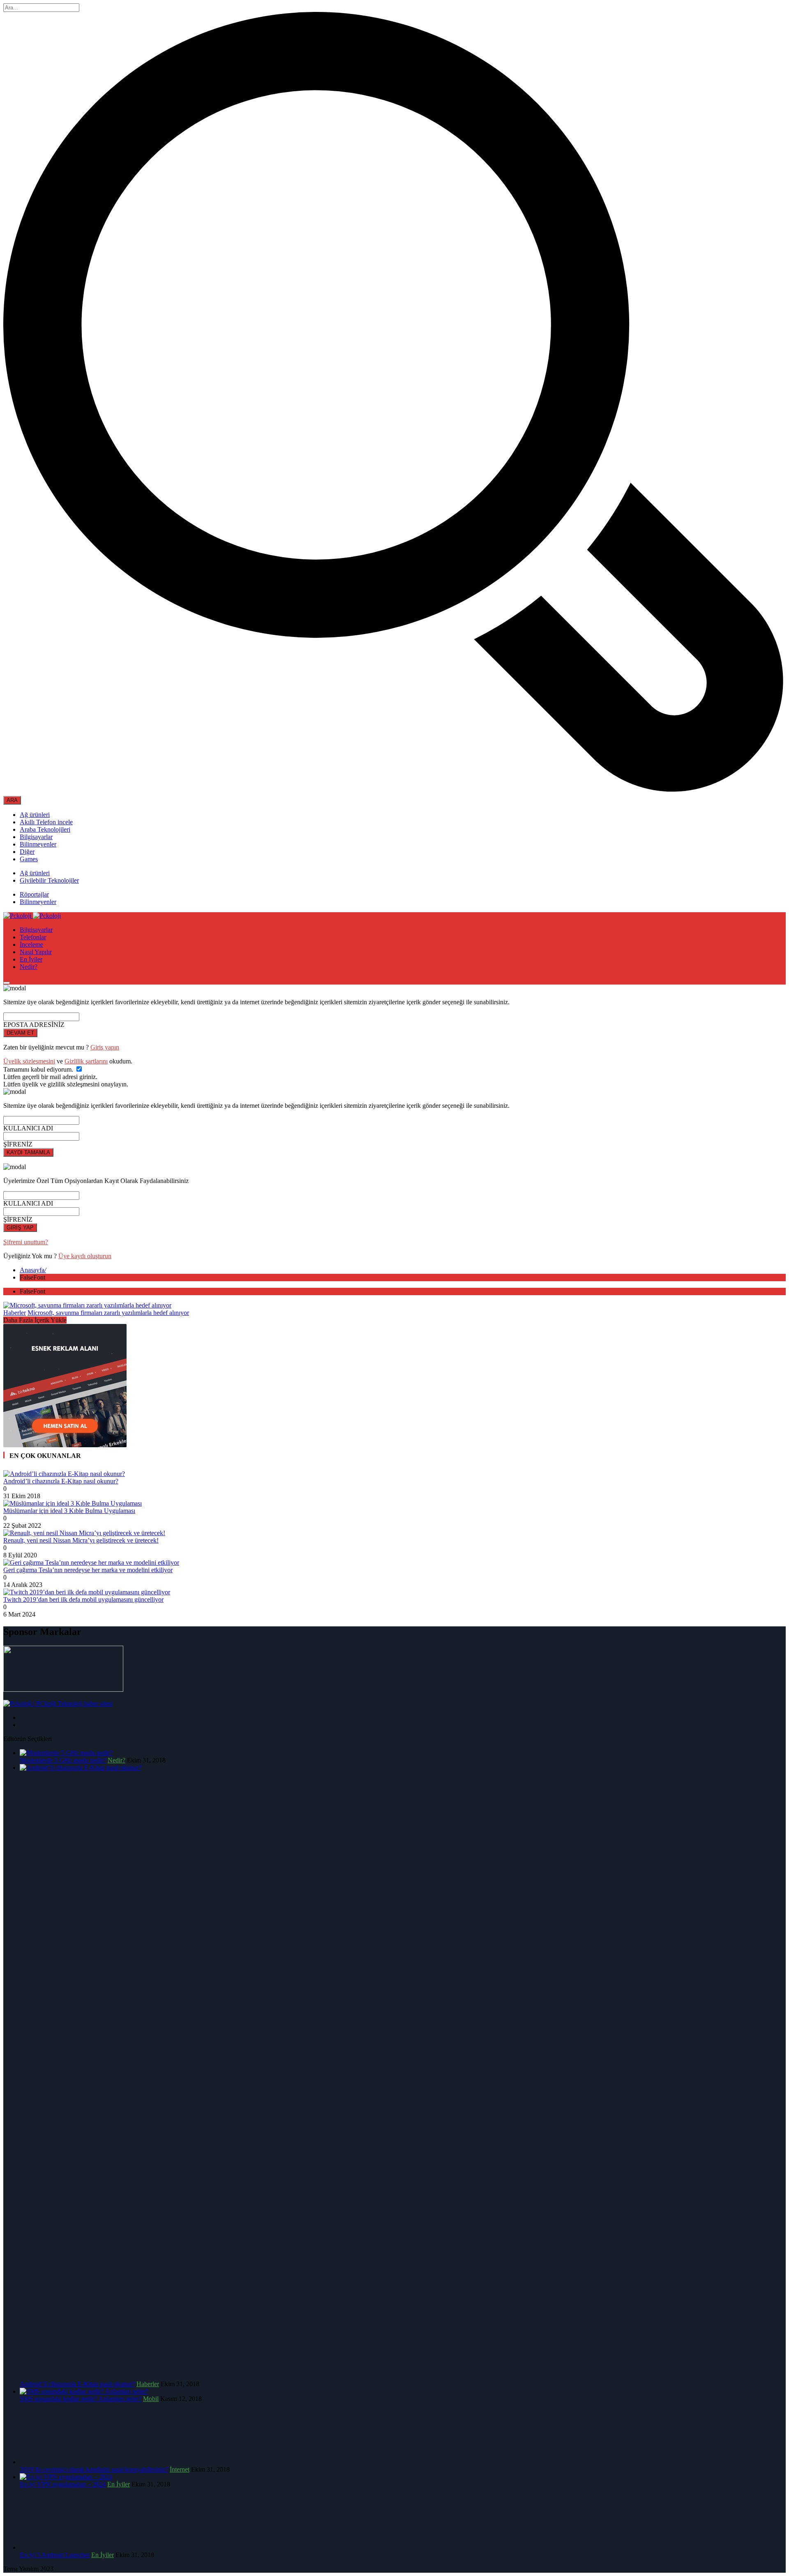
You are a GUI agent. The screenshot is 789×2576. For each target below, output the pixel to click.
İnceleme (31, 944)
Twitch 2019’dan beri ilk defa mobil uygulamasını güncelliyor (83, 1599)
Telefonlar (33, 937)
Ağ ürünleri (35, 815)
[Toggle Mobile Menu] (7, 983)
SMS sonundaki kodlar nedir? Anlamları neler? (81, 2399)
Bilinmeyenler (38, 844)
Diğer (27, 852)
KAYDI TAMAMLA (28, 1152)
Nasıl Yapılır (36, 952)
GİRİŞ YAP (20, 1228)
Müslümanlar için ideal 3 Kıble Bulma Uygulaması (69, 1511)
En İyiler (31, 959)
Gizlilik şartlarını (86, 1061)
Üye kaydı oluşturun (85, 1256)
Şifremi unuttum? (26, 1242)
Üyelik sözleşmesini (29, 1061)
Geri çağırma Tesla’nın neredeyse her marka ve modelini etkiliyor (88, 1570)
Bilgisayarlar (36, 837)
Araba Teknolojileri (45, 829)
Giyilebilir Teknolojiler (49, 880)
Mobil (151, 2399)
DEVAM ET (20, 1033)
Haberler (15, 1313)
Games (29, 859)
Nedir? (29, 967)
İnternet (180, 2469)
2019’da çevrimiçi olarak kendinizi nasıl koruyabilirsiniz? (94, 2469)
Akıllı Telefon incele (46, 822)
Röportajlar (34, 894)
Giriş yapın (105, 1047)
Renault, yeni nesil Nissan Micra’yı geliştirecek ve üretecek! (81, 1540)
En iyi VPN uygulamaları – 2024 (63, 2484)
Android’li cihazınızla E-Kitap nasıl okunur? (61, 1481)
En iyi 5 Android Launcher (55, 2555)
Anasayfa (33, 1270)
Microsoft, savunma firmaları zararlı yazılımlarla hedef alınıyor (108, 1313)
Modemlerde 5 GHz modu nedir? (63, 1760)
